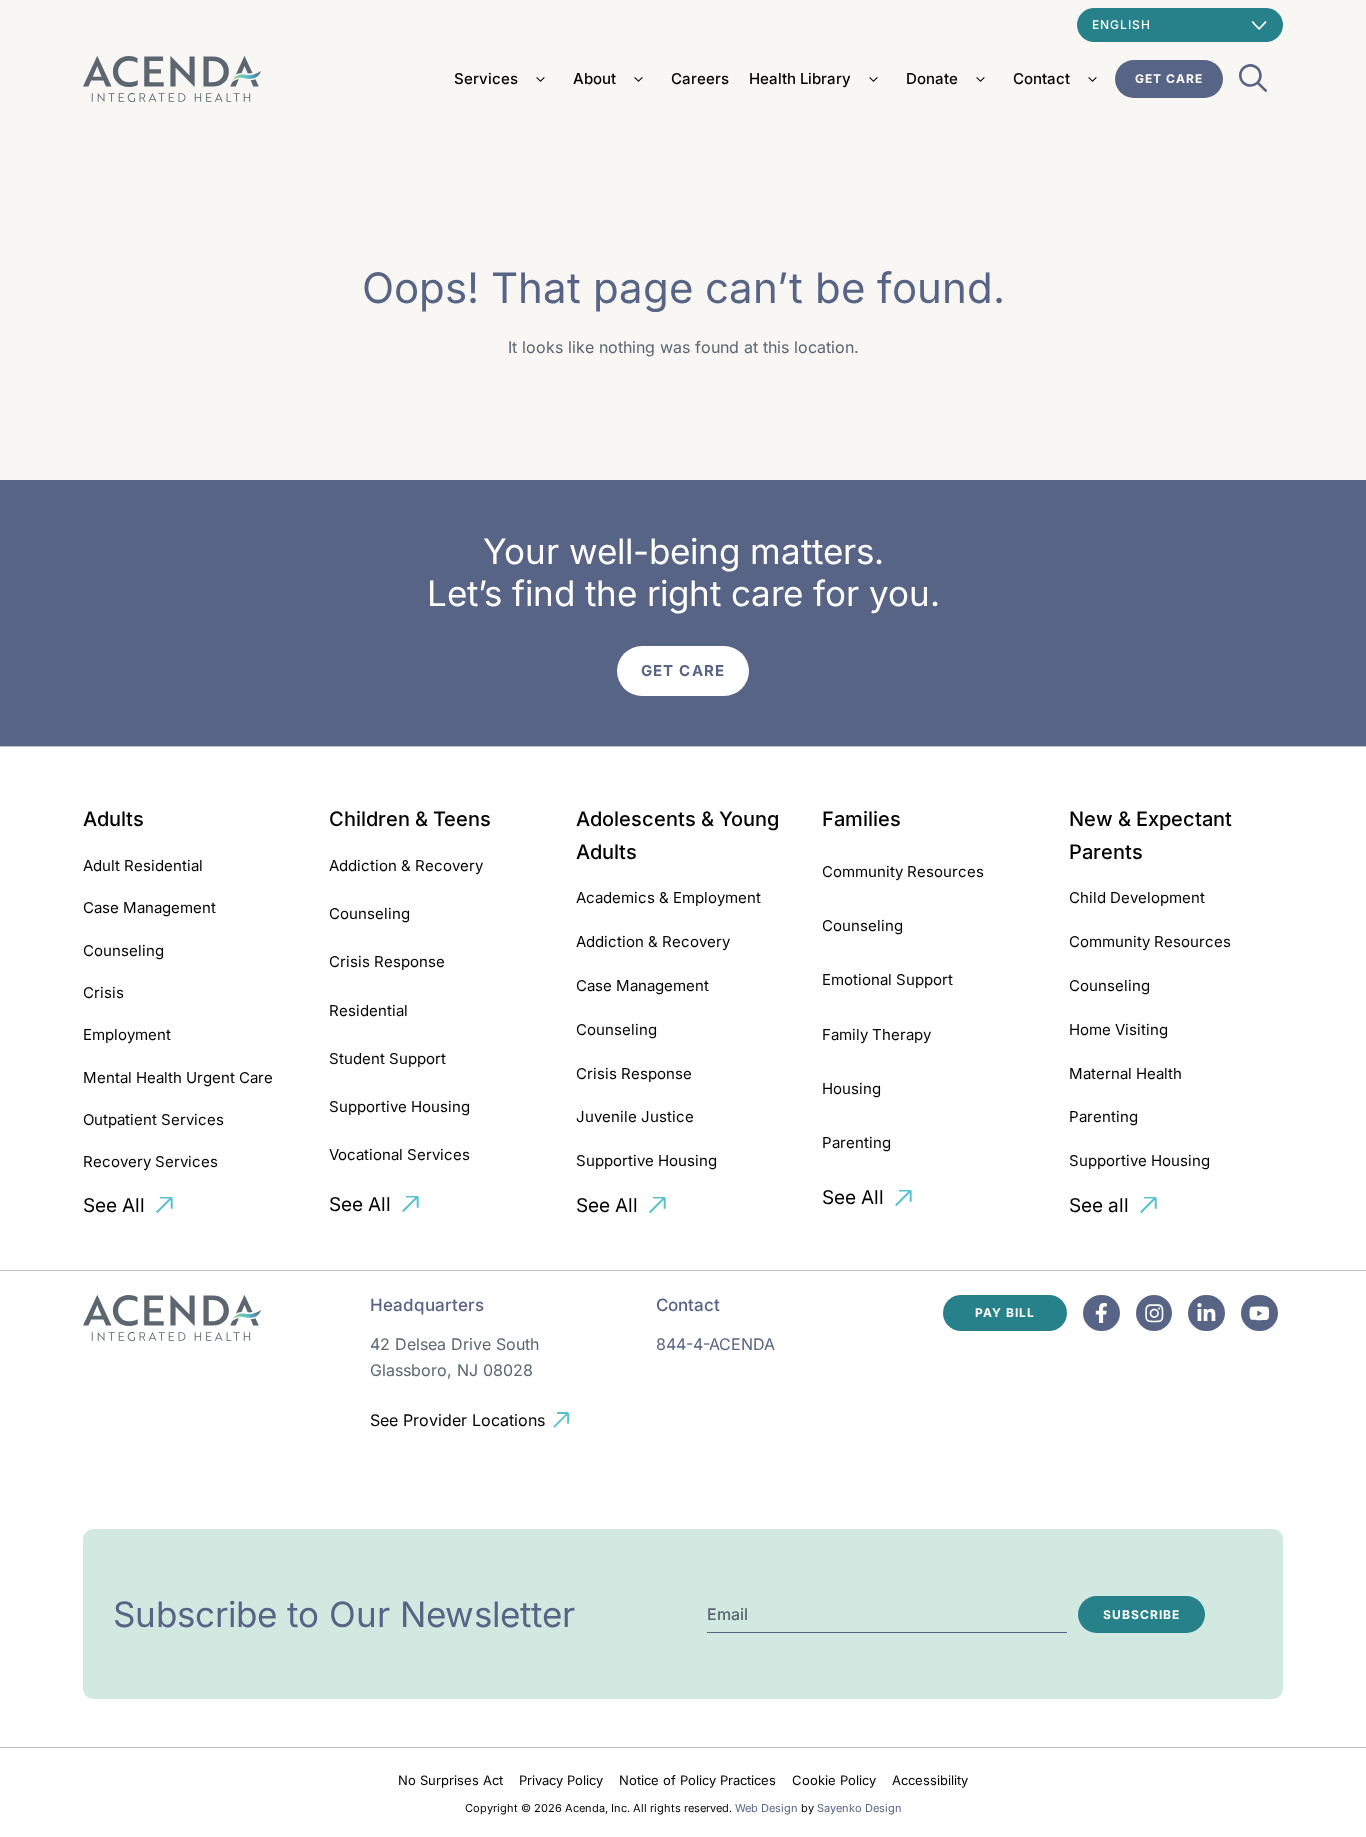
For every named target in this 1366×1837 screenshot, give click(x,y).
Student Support (387, 1058)
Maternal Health (1125, 1073)
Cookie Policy (834, 1780)
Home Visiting (1118, 1029)
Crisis (103, 992)
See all (1099, 1205)
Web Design (766, 1808)
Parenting (856, 1142)
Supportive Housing (399, 1106)
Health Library (800, 78)
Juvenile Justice (635, 1116)
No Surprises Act (450, 1780)
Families (861, 819)
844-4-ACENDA (715, 1344)
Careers (700, 78)
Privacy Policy (561, 1780)
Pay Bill (1005, 1312)
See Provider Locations (457, 1420)
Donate (932, 78)
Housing (851, 1088)
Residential (368, 1010)
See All (114, 1205)
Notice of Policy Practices (697, 1780)
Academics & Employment (668, 897)
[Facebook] (1101, 1313)
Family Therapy (876, 1034)
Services (486, 78)
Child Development (1137, 897)
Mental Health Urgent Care (178, 1077)
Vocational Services (399, 1154)
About (594, 78)
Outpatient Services (153, 1119)
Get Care (1169, 78)
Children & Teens (410, 819)
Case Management (149, 907)
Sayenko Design (859, 1808)
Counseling (123, 950)
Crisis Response (387, 961)
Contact (1041, 78)
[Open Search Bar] (1253, 84)
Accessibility (930, 1780)
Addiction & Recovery (406, 865)
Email (727, 1614)
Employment (127, 1034)
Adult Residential (143, 865)
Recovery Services (150, 1161)
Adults (113, 819)
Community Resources (903, 871)
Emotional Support (887, 979)
